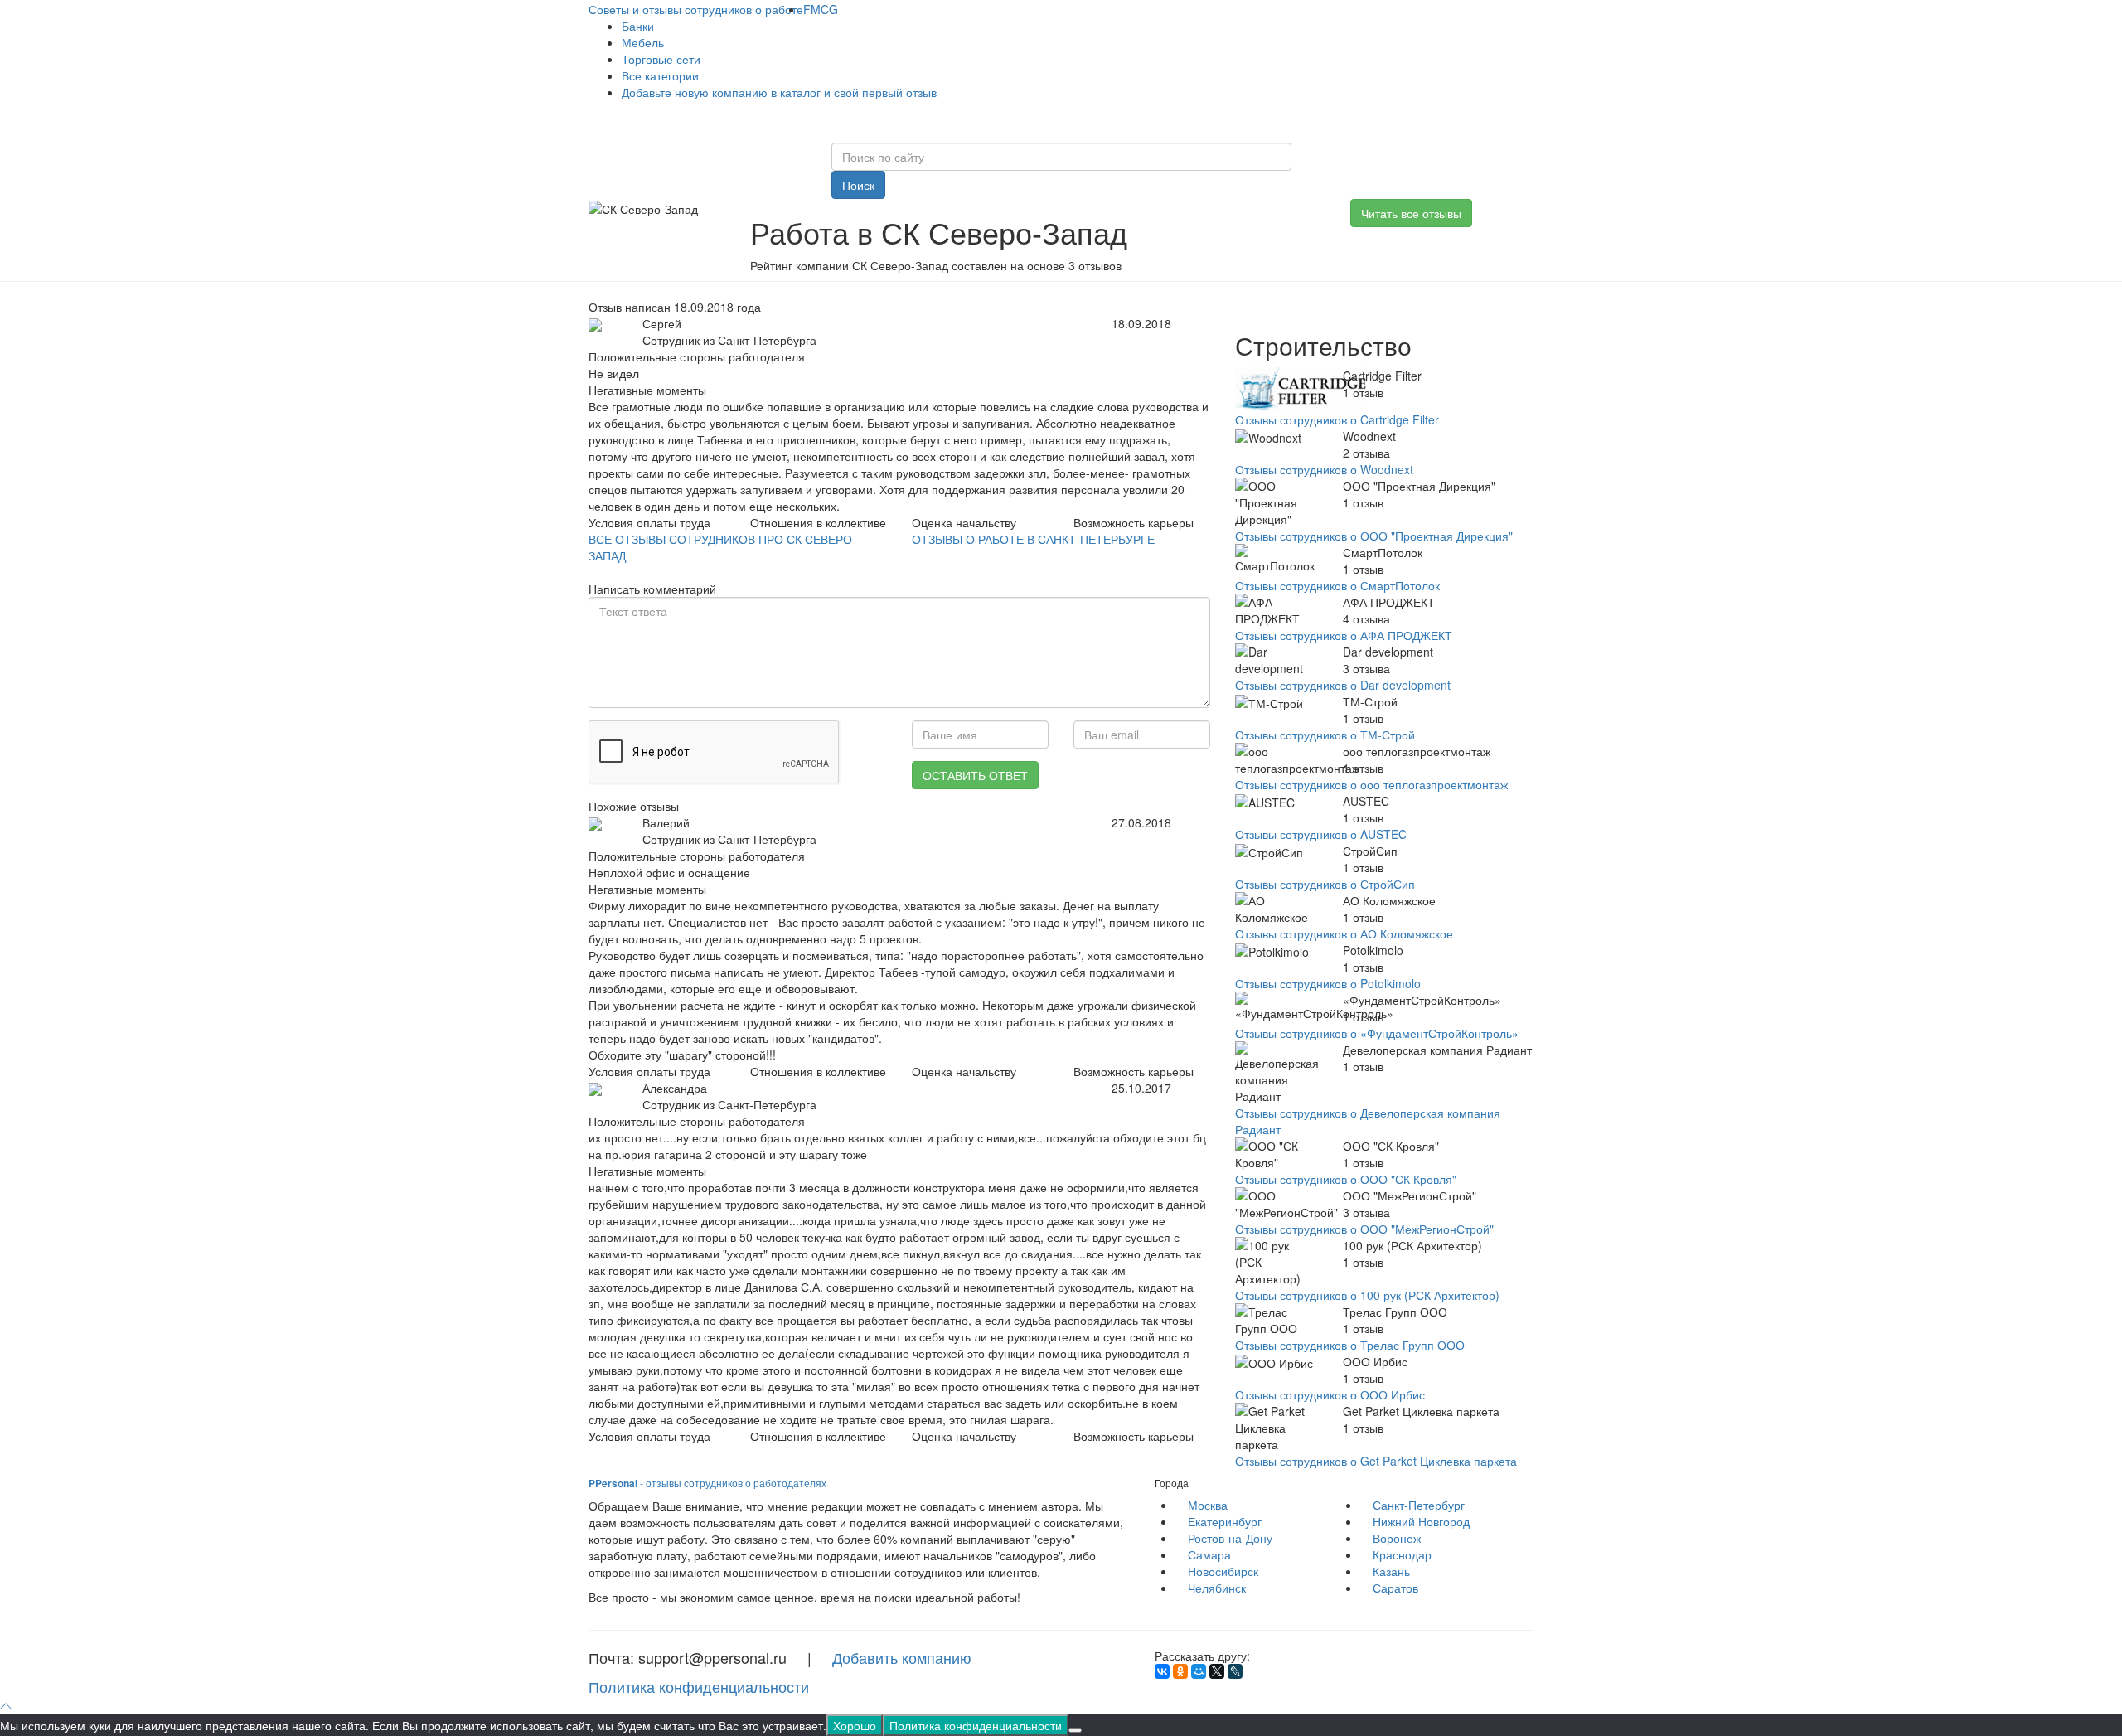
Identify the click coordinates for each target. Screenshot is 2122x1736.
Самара (1209, 1554)
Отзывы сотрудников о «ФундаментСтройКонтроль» (1377, 1033)
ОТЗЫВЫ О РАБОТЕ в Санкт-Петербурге (1033, 539)
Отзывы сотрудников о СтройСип (1325, 884)
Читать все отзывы (1411, 213)
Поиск (858, 185)
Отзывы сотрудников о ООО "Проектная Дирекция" (1374, 536)
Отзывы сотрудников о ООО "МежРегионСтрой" (1364, 1229)
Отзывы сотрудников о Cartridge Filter (1337, 419)
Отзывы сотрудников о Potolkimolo (1328, 983)
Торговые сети (661, 59)
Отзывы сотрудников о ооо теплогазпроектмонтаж (1371, 784)
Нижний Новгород (1421, 1521)
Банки (638, 26)
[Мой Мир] (1199, 1671)
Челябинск (1217, 1588)
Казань (1391, 1571)
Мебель (643, 42)
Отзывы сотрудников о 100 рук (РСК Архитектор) (1367, 1295)
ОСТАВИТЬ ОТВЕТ (975, 775)
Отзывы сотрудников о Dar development (1343, 685)
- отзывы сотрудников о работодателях (707, 1483)
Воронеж (1397, 1538)
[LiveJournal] (1235, 1671)
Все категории (660, 75)
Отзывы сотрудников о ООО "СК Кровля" (1346, 1179)
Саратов (1395, 1588)
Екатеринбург (1225, 1521)
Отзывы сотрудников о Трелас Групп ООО (1350, 1345)
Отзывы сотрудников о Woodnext (1324, 469)
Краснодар (1402, 1554)
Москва (1208, 1505)
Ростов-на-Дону (1230, 1538)
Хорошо (855, 1725)
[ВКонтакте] (1162, 1671)
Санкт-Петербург (1419, 1505)
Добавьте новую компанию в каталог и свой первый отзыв (779, 92)
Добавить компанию (902, 1657)
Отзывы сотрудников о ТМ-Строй (1325, 735)
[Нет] (1075, 1730)
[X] (1217, 1671)
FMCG (821, 9)
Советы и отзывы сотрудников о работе (696, 9)
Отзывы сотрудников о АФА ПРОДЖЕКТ (1344, 635)
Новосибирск (1223, 1571)
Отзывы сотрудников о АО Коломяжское (1344, 933)
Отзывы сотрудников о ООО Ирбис (1330, 1394)
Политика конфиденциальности (699, 1686)
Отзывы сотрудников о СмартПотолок (1337, 585)
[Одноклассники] (1180, 1671)
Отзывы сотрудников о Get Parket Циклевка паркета (1376, 1461)
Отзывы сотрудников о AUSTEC (1321, 834)
